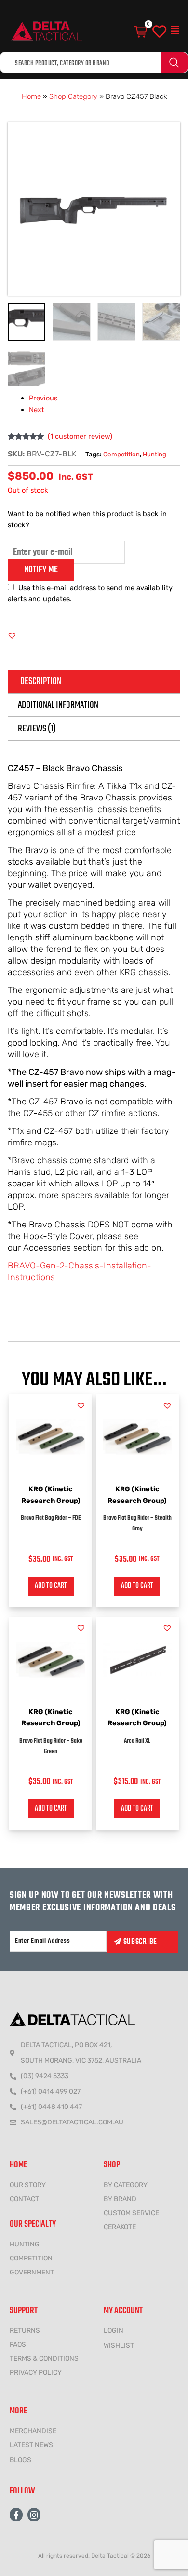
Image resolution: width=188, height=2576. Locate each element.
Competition (121, 454)
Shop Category (73, 96)
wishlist (119, 2346)
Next (37, 410)
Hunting (154, 454)
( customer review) (80, 436)
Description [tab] (41, 682)
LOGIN (114, 2331)
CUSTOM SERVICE (131, 2213)
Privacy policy (36, 2373)
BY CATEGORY (126, 2185)
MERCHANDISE (33, 2431)
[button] (175, 30)
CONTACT (24, 2199)
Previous (43, 398)
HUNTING (25, 2244)
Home (31, 96)
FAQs (18, 2345)
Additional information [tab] (58, 705)
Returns (25, 2331)
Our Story (28, 2185)
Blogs (20, 2460)
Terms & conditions (44, 2359)
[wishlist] (159, 32)
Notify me (41, 570)
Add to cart (51, 1586)
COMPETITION (31, 2258)
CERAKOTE (120, 2227)
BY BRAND (120, 2199)
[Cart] (141, 32)
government (32, 2272)
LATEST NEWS (31, 2445)
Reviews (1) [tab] (37, 729)
